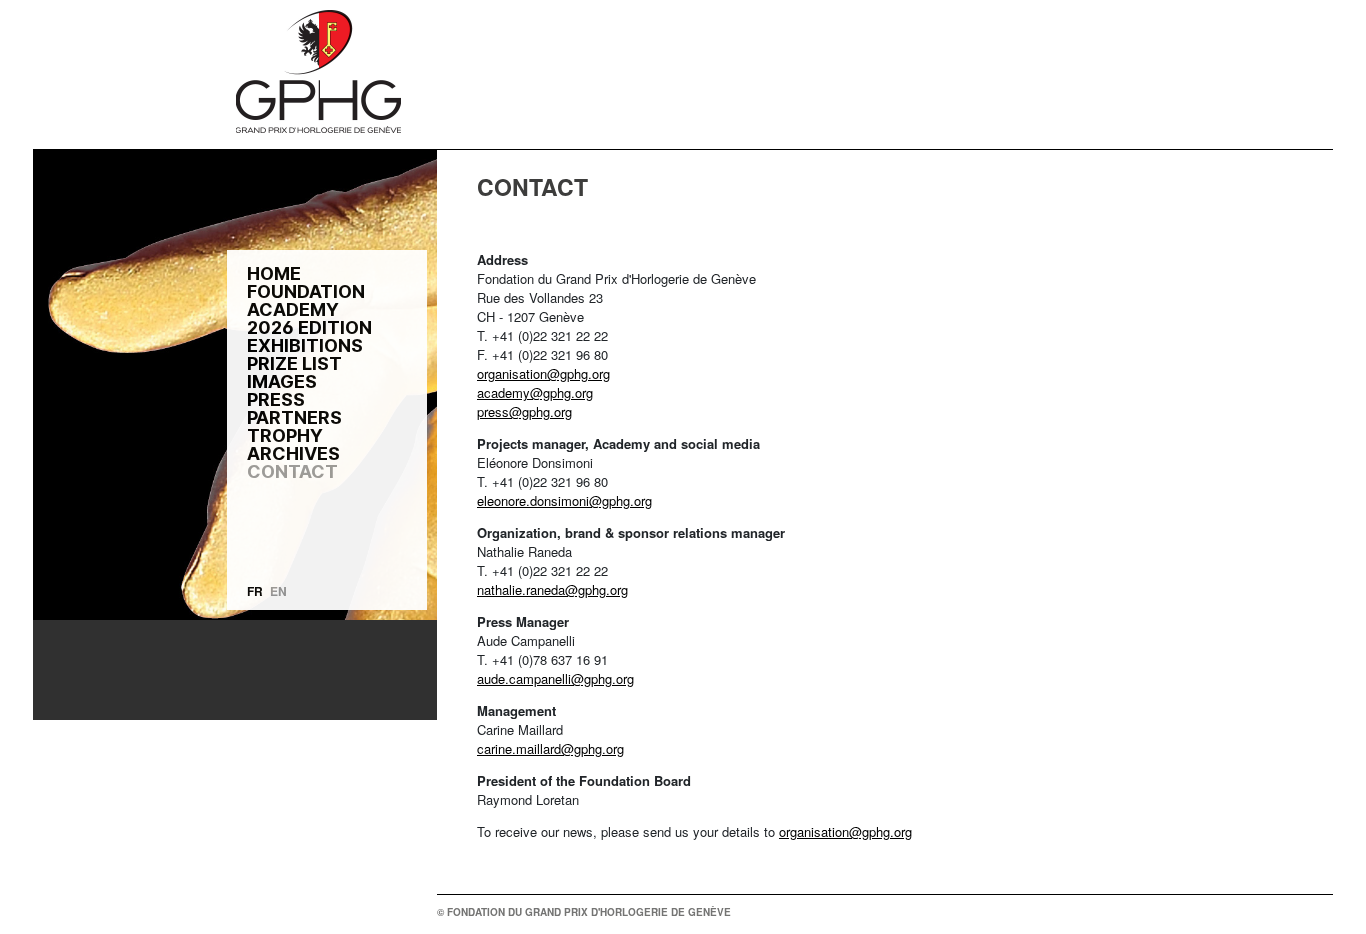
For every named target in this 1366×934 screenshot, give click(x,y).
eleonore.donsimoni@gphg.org (564, 500)
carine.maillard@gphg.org (550, 748)
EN (278, 591)
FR (255, 591)
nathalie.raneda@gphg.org (552, 589)
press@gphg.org (524, 411)
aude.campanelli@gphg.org (555, 678)
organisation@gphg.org (543, 373)
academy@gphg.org (535, 392)
